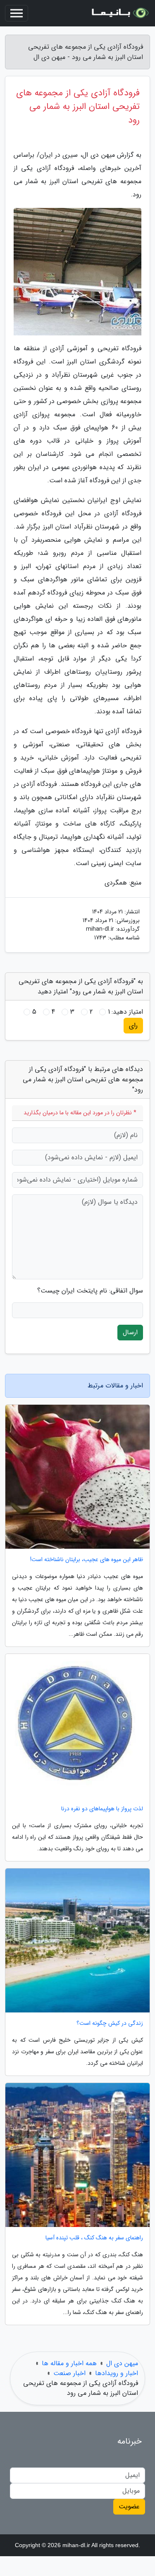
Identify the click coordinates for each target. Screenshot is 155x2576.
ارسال (130, 1332)
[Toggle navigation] (17, 13)
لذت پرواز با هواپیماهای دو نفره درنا (102, 1809)
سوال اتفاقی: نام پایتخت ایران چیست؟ (90, 1291)
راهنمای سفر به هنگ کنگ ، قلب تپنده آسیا (94, 2238)
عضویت (129, 2506)
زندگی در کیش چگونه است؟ (110, 2023)
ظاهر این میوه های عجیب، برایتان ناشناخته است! (87, 1560)
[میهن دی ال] (119, 13)
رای (133, 1025)
